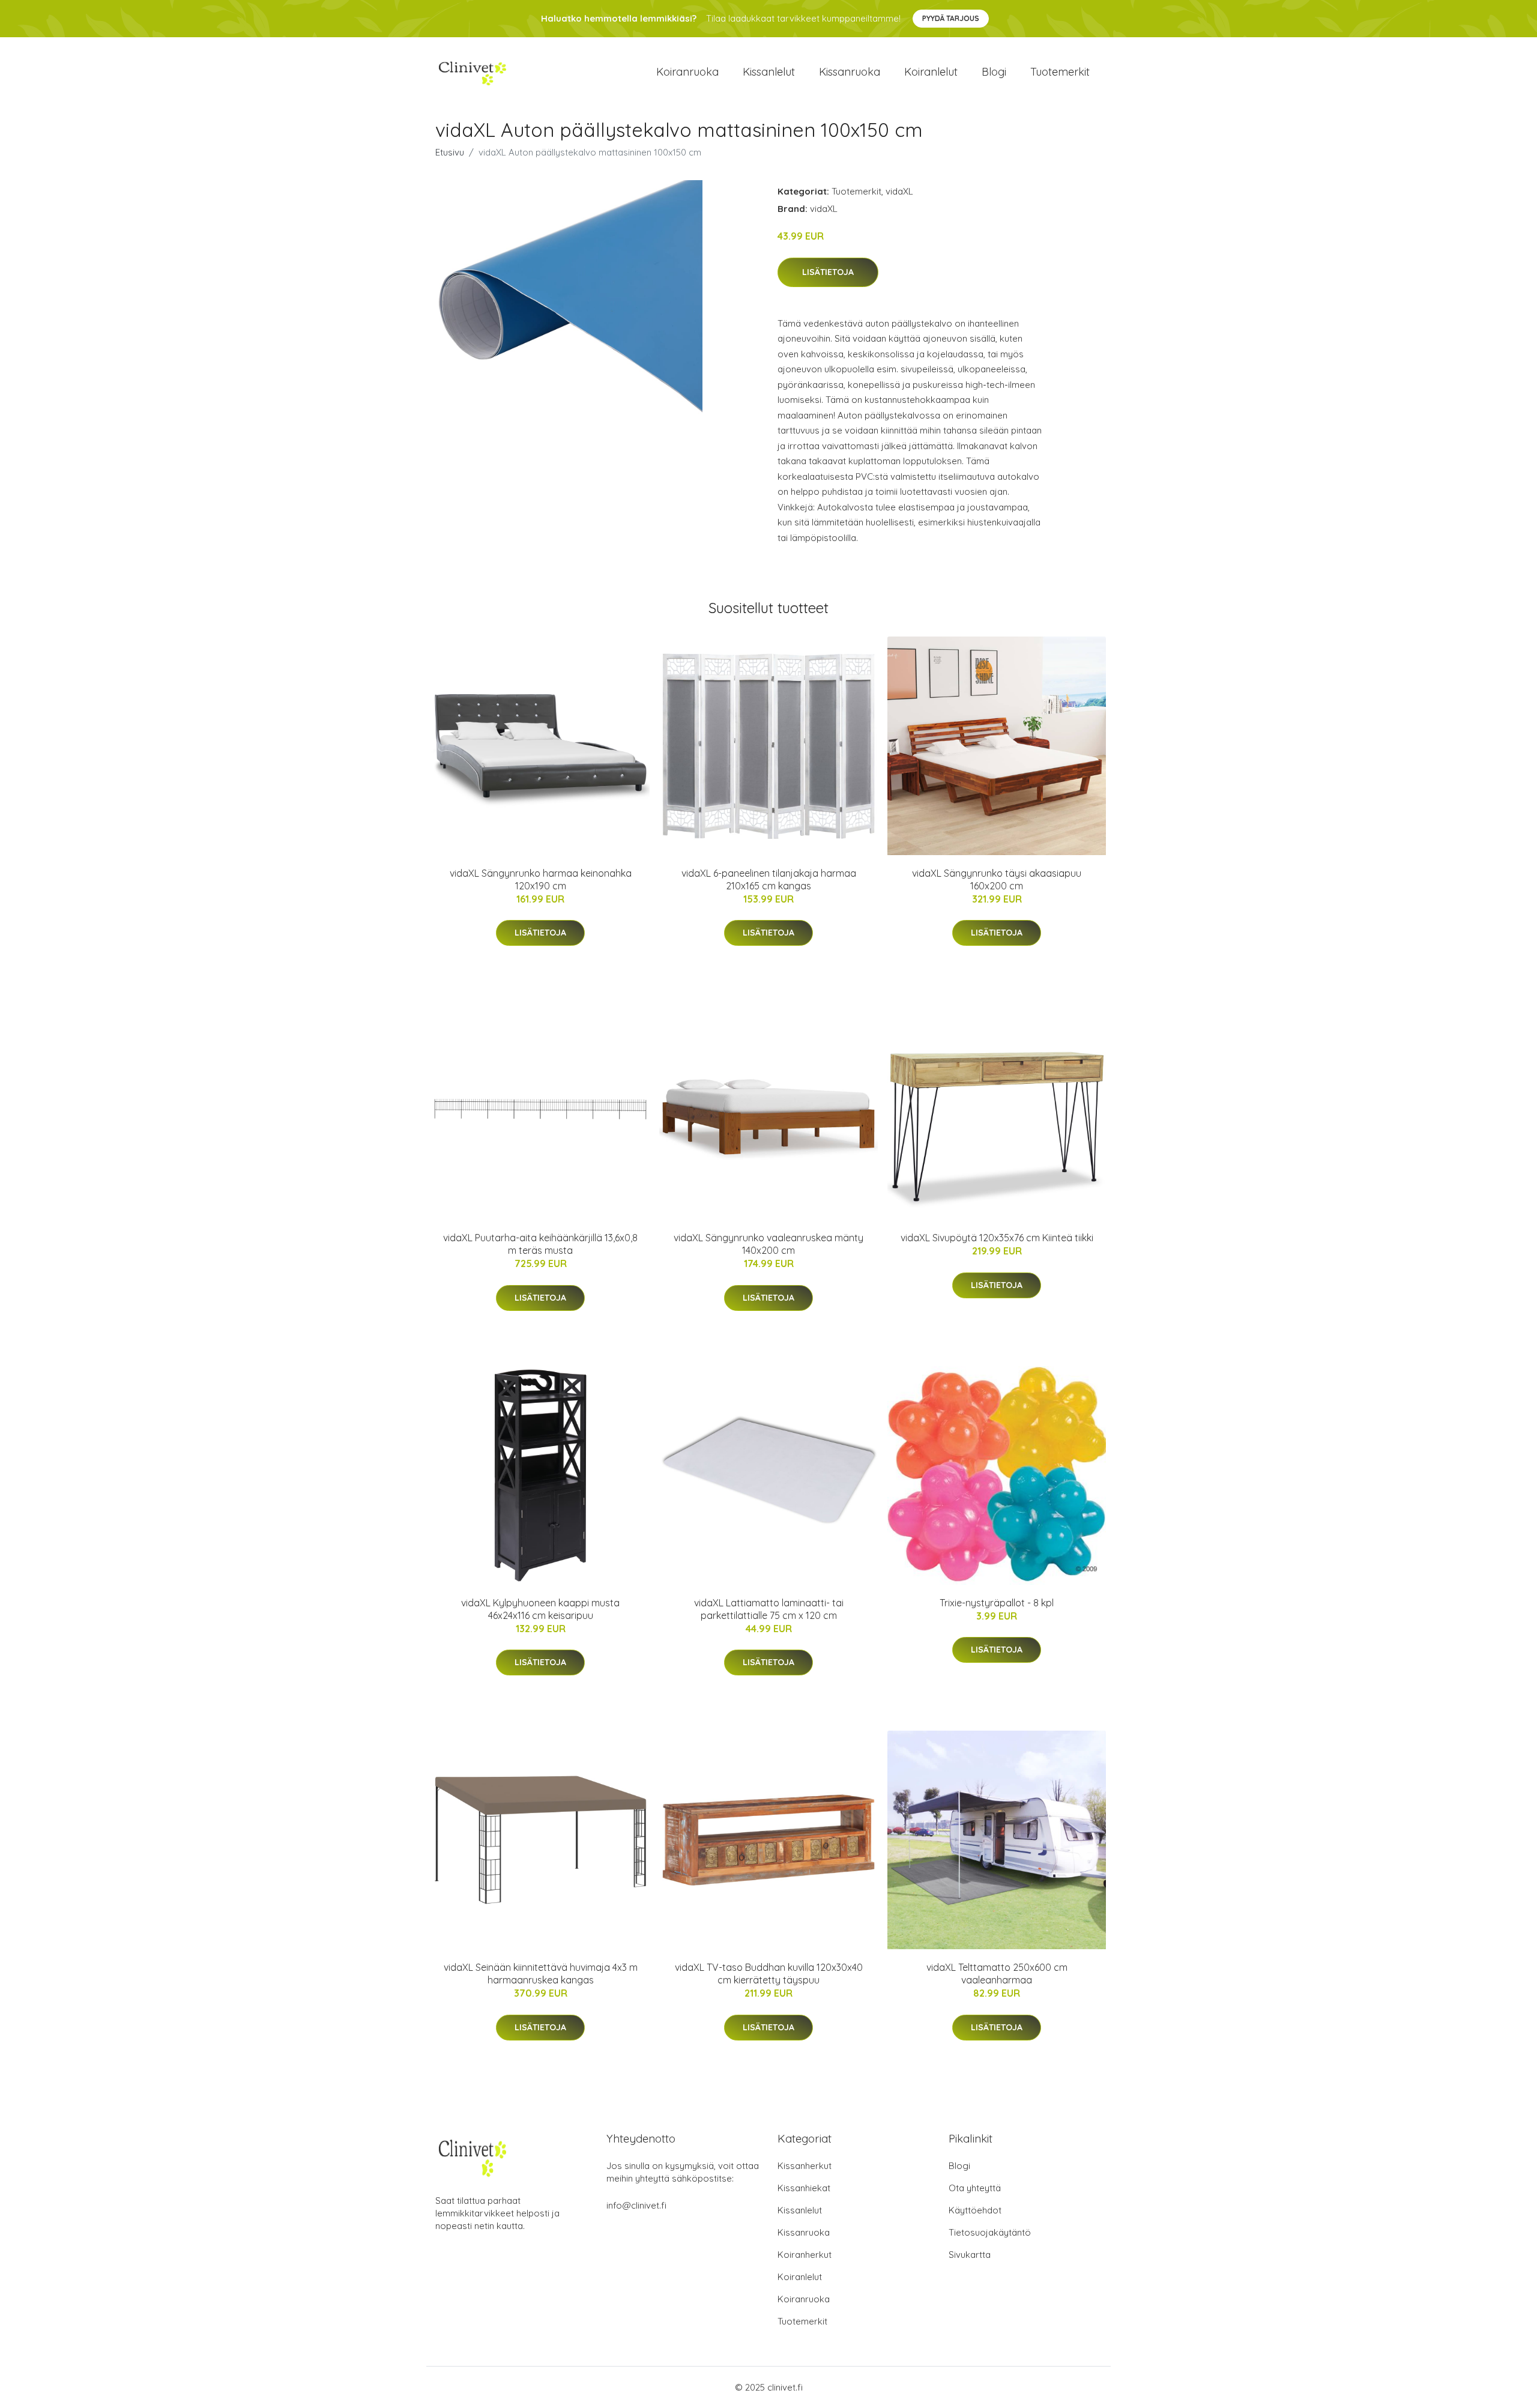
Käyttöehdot (975, 2210)
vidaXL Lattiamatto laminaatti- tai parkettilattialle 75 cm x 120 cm (769, 1609)
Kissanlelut (769, 72)
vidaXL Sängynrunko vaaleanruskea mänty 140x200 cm (768, 1244)
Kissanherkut (805, 2166)
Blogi (994, 72)
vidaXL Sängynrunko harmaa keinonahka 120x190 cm (541, 879)
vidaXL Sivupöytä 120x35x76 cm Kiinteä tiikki (997, 1238)
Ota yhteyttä (975, 2188)
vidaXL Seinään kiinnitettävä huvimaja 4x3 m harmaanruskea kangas (541, 1974)
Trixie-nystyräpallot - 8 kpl (997, 1603)
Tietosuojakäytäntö (990, 2232)
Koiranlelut (931, 72)
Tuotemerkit (1060, 72)
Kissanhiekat (804, 2188)
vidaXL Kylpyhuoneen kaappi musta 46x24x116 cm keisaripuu (540, 1609)
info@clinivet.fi (636, 2205)
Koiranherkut (805, 2255)
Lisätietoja (828, 272)
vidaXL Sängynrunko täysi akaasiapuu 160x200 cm (997, 879)
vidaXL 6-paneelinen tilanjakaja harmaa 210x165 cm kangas (769, 879)
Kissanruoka (850, 72)
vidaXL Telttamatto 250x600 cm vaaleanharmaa (997, 1974)
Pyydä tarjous (951, 18)
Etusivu (450, 152)
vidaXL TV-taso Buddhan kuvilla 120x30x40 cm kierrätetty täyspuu (769, 1974)
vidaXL (899, 191)
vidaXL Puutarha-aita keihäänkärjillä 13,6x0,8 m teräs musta (540, 1244)
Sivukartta (970, 2255)
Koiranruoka (687, 72)
